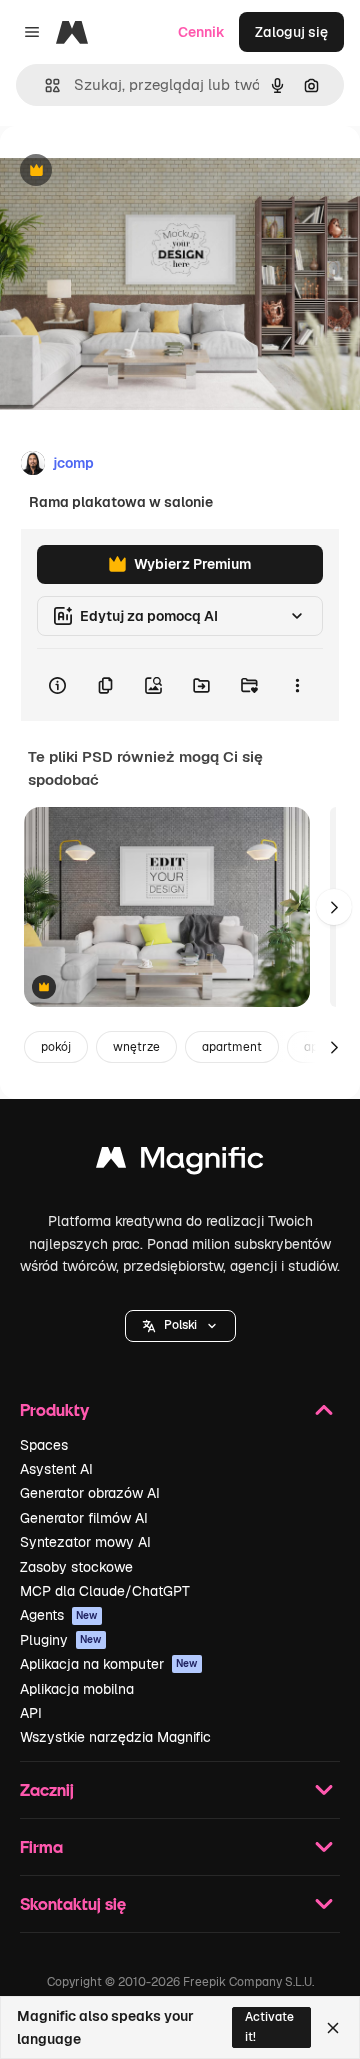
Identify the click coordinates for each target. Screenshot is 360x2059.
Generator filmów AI (84, 1518)
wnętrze (136, 1047)
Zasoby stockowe (76, 1567)
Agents (59, 1615)
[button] (180, 1326)
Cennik (201, 32)
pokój (56, 1047)
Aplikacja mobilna (77, 1689)
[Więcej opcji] (297, 685)
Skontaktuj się (73, 1903)
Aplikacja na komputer (109, 1664)
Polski (180, 1325)
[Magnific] (180, 1162)
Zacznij (47, 1789)
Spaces (44, 1445)
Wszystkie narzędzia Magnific (115, 1737)
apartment (232, 1047)
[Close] (333, 2028)
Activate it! (269, 2026)
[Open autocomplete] (44, 85)
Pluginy (61, 1640)
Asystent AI (56, 1469)
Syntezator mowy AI (85, 1542)
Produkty (54, 1409)
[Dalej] (334, 907)
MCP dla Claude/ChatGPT (105, 1591)
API (31, 1713)
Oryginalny (138, 171)
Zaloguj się (291, 32)
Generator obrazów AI (90, 1493)
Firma (41, 1846)
